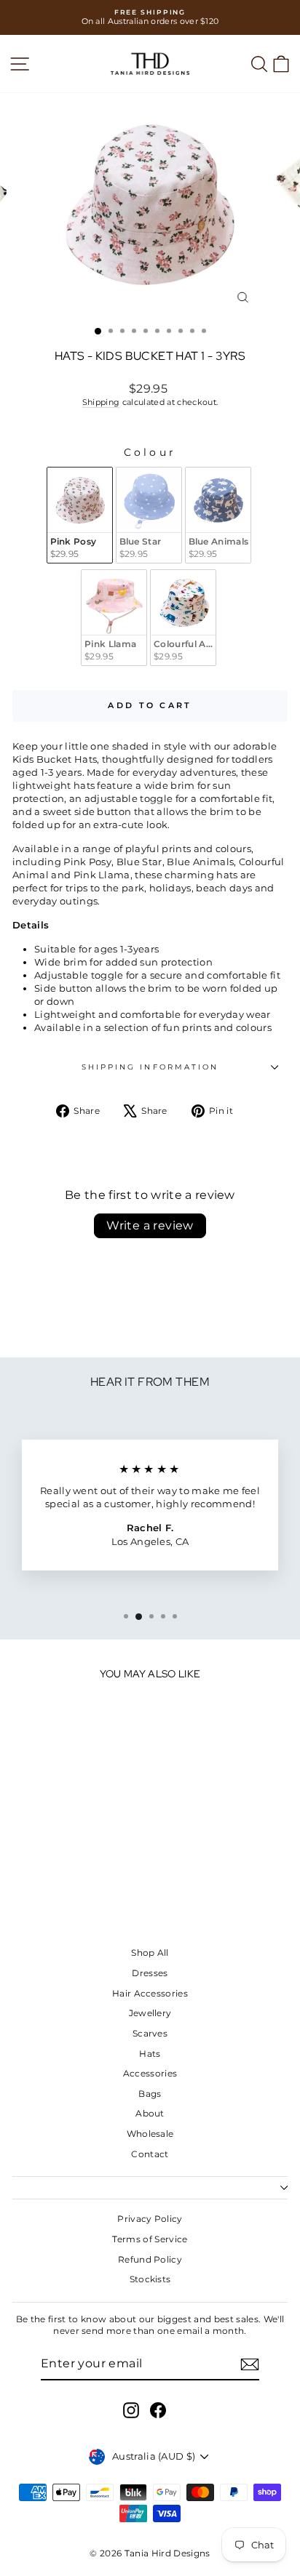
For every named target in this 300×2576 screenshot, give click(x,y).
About (150, 2113)
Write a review (150, 1225)
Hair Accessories (150, 1993)
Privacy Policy (150, 2219)
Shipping (101, 402)
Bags (150, 2094)
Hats (150, 2054)
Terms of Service (150, 2239)
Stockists (150, 2279)
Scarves (150, 2033)
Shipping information (150, 1067)
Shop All (150, 1953)
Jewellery (150, 2013)
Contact (150, 2154)
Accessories (150, 2073)
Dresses (150, 1973)
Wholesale (150, 2134)
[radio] (80, 515)
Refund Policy (150, 2259)
